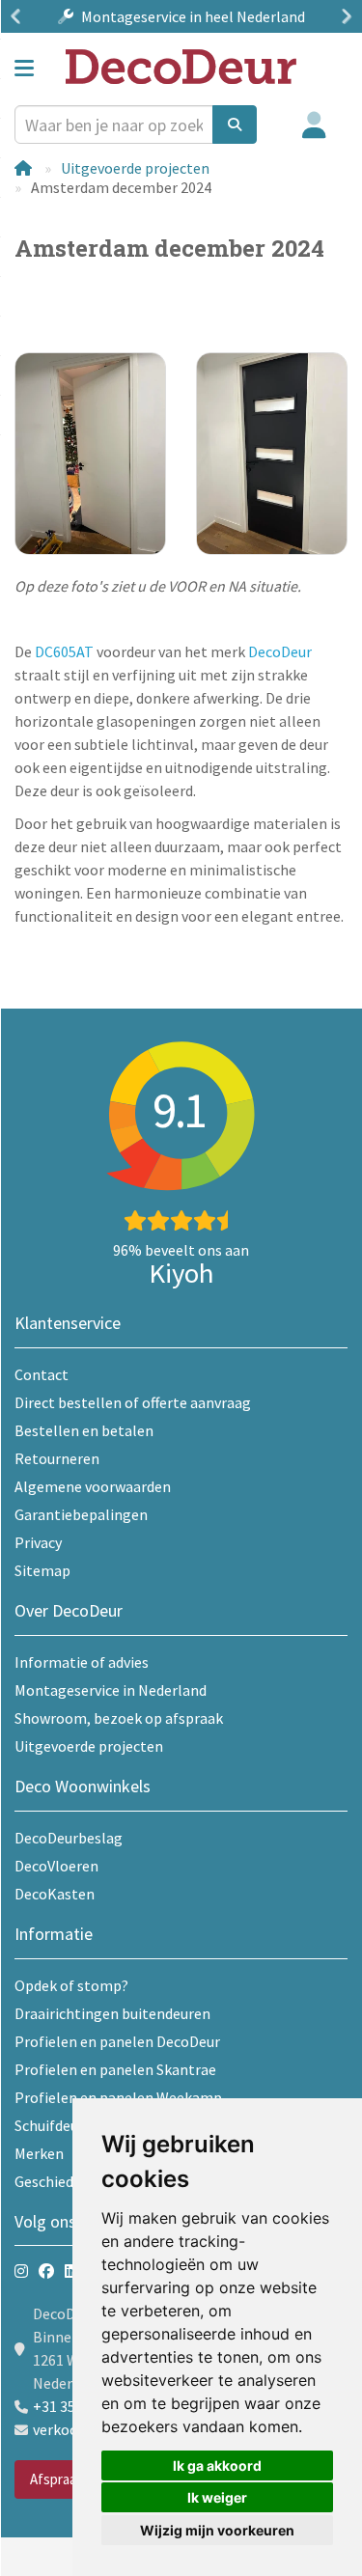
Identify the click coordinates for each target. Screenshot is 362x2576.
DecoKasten (55, 1894)
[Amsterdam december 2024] (91, 453)
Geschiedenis (57, 2181)
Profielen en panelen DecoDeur (117, 2041)
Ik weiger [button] (217, 2497)
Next (343, 16)
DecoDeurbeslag (69, 1838)
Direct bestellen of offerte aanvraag (133, 1402)
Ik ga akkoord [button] (217, 2465)
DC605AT (64, 651)
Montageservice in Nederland (111, 1690)
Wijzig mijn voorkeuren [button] (217, 2530)
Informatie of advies (82, 1662)
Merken (39, 2153)
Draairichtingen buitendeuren (112, 2013)
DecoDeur (280, 651)
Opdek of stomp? (71, 1985)
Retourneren (57, 1458)
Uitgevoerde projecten (135, 168)
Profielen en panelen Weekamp (118, 2097)
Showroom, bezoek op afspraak (119, 1718)
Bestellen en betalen (84, 1430)
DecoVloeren (56, 1866)
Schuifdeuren (57, 2125)
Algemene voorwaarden (93, 1486)
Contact (42, 1374)
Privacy (38, 1542)
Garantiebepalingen (81, 1514)
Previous (19, 16)
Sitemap (42, 1570)
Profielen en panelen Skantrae (115, 2069)
